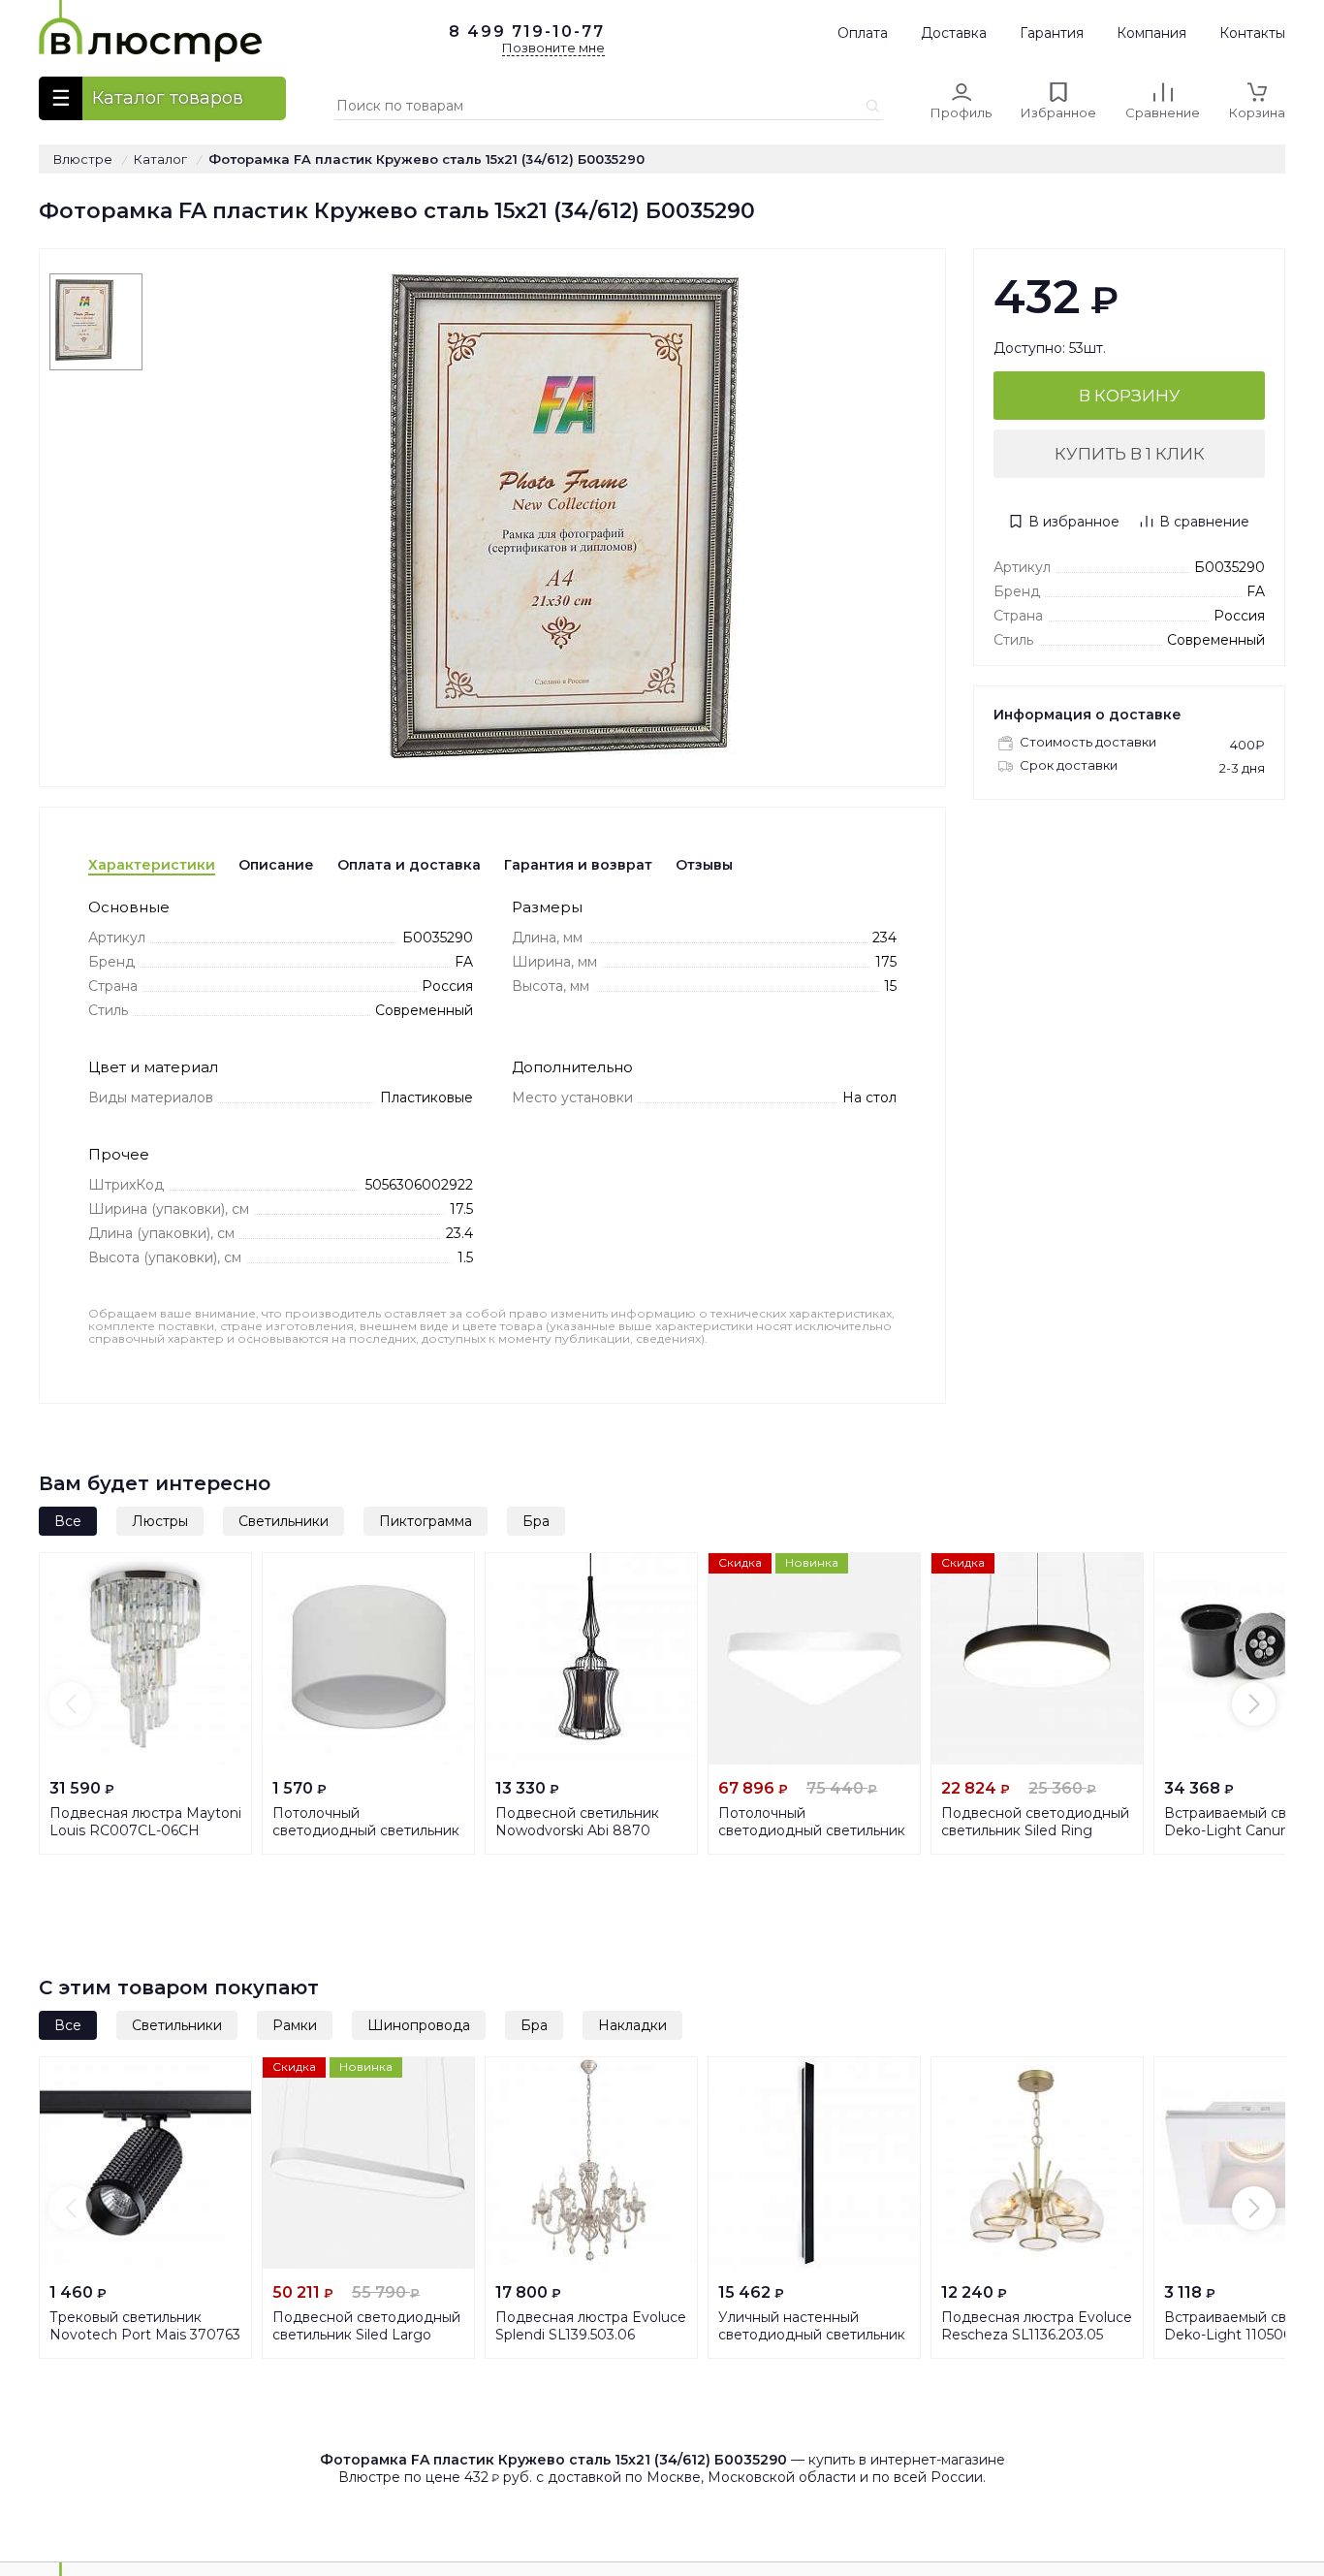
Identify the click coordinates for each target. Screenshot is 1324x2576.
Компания (1151, 33)
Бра (536, 1521)
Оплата (863, 33)
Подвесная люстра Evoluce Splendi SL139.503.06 (591, 2326)
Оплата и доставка (409, 865)
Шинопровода (419, 2025)
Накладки (632, 2025)
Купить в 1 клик (1130, 454)
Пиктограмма (426, 1521)
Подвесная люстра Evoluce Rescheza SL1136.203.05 (1037, 2326)
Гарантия (1052, 33)
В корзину (1130, 396)
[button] (70, 1704)
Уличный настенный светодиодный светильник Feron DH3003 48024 (812, 2335)
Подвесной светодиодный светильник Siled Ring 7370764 (1035, 1830)
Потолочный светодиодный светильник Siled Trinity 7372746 (812, 1830)
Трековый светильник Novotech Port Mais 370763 (145, 2326)
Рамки (295, 2025)
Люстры (160, 1521)
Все (68, 1521)
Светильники (284, 1521)
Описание (276, 865)
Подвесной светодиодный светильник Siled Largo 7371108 (366, 2335)
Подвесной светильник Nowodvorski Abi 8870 (577, 1822)
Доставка (954, 33)
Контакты (1252, 33)
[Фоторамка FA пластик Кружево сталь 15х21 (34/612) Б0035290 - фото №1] (96, 322)
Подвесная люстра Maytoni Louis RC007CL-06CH (145, 1822)
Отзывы (704, 865)
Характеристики (152, 865)
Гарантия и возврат (578, 865)
